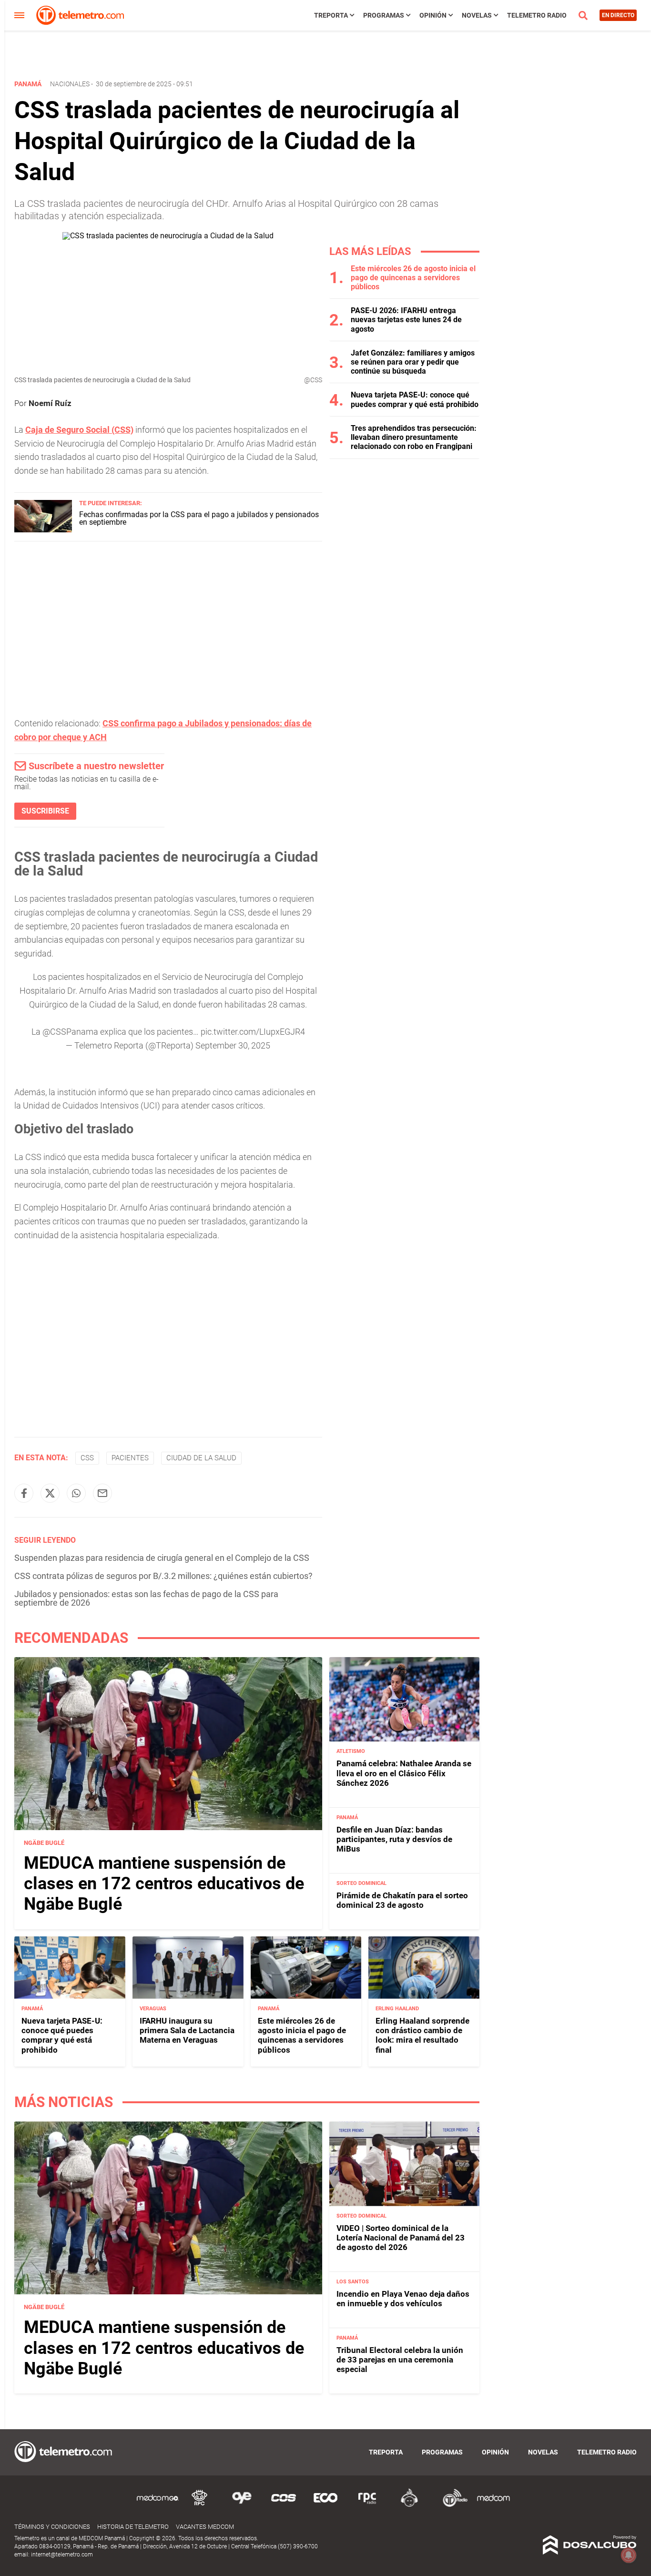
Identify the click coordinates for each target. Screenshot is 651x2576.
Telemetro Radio (537, 15)
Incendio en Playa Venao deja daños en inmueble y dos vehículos (403, 2299)
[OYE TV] (242, 2505)
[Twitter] (50, 1493)
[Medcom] (493, 2505)
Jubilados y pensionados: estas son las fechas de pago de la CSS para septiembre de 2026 (146, 1598)
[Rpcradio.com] (367, 2505)
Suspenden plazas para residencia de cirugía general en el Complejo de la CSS (162, 1558)
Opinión (433, 15)
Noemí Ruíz (50, 403)
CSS (87, 1458)
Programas (384, 15)
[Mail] (102, 1493)
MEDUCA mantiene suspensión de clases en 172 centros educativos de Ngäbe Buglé (164, 1884)
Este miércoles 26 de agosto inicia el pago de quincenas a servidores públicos (413, 278)
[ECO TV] (325, 2505)
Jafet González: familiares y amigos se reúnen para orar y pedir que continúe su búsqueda (413, 362)
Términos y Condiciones (52, 2527)
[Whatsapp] (76, 1493)
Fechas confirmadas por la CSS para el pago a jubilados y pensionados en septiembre (199, 518)
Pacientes (130, 1458)
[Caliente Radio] (409, 2505)
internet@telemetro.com (62, 2555)
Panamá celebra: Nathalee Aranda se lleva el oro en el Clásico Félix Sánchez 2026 (404, 1773)
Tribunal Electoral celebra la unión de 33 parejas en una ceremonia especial (400, 2360)
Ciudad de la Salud (201, 1458)
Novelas (477, 15)
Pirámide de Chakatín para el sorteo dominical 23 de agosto (402, 1900)
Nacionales (70, 84)
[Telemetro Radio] (451, 2505)
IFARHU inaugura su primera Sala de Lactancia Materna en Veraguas (187, 2031)
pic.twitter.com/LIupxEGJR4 (253, 1032)
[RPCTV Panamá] (200, 2505)
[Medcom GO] (158, 2505)
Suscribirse (45, 811)
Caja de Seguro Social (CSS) (79, 430)
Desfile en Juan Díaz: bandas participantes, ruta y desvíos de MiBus (394, 1839)
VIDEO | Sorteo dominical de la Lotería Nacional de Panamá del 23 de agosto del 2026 (401, 2238)
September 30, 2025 (233, 1045)
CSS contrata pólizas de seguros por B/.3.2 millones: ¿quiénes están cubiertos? (163, 1576)
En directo (618, 15)
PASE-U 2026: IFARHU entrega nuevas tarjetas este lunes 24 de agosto (406, 320)
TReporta (331, 15)
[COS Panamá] (284, 2505)
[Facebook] (24, 1493)
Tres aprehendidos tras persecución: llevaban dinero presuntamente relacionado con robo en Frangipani (414, 437)
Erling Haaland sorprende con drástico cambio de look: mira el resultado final (422, 2035)
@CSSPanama (70, 1032)
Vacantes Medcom (205, 2527)
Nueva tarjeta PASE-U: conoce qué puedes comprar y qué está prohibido (415, 399)
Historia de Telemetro (133, 2527)
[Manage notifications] (629, 2555)
